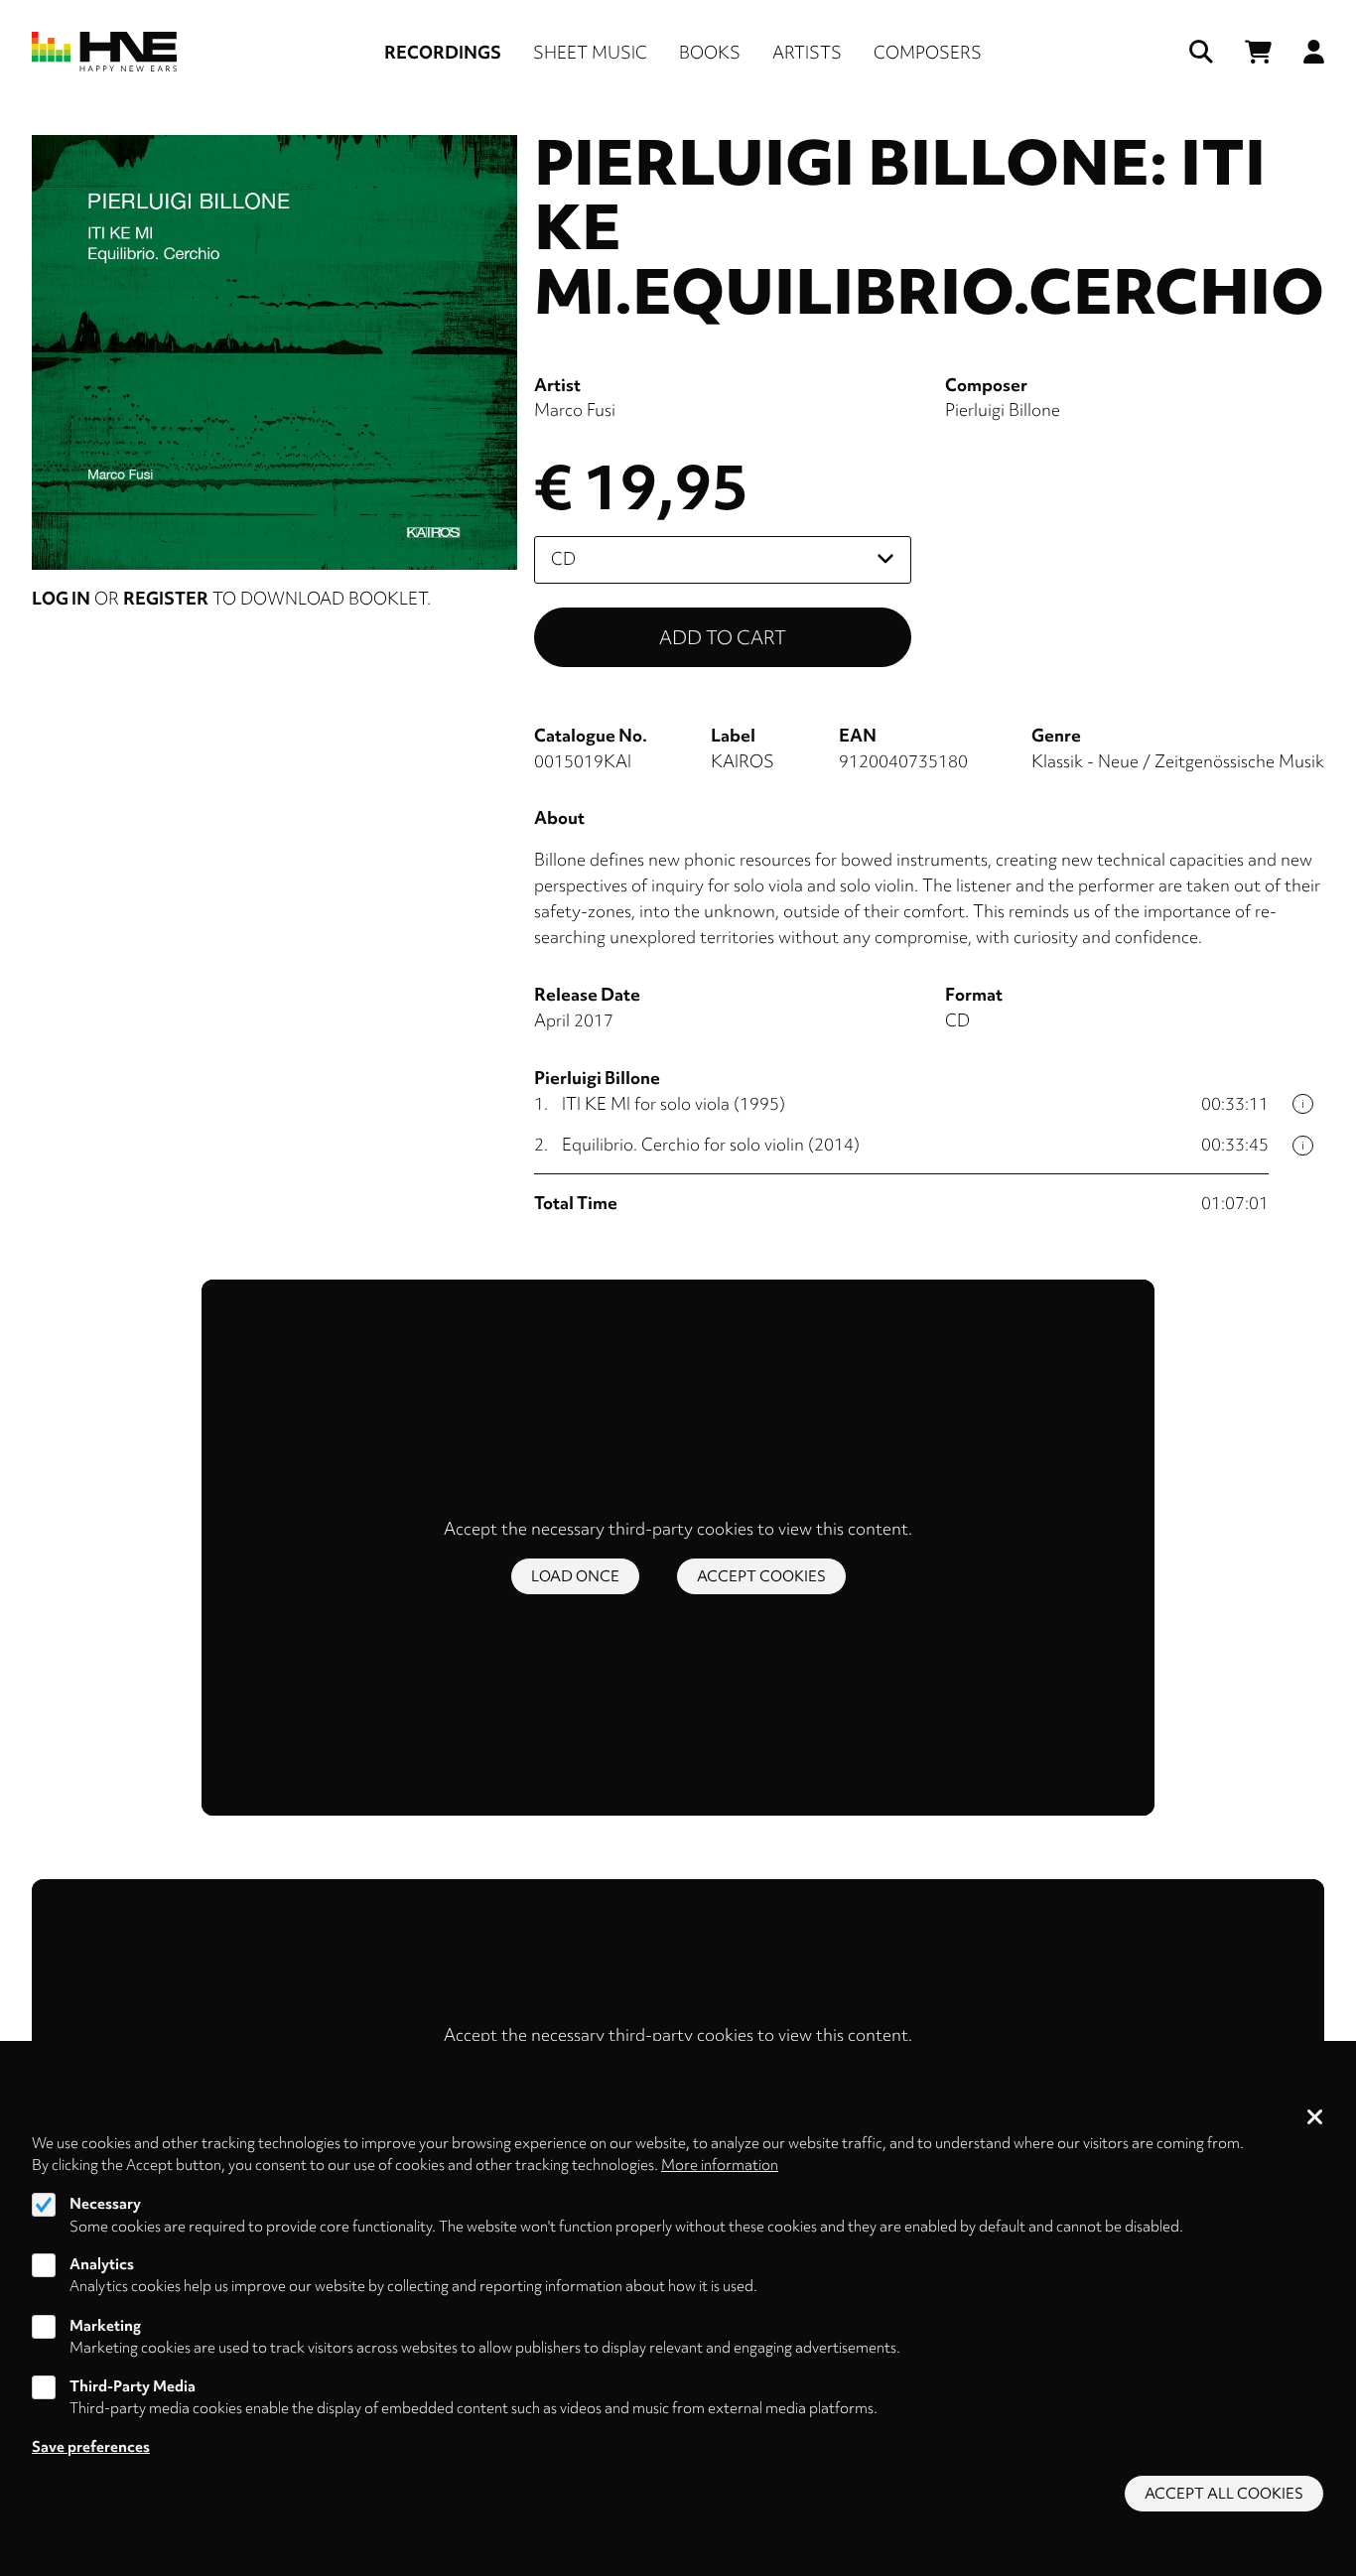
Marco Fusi (575, 409)
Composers (928, 52)
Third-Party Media (133, 2386)
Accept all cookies (1224, 2494)
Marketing (105, 2326)
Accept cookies (761, 1576)
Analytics (102, 2264)
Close (1315, 2118)
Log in (61, 598)
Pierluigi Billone (1003, 409)
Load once (575, 1576)
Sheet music (590, 52)
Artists (807, 52)
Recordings (443, 52)
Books (710, 52)
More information (720, 2165)
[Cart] (1258, 52)
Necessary (105, 2204)
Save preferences (91, 2447)
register (166, 598)
